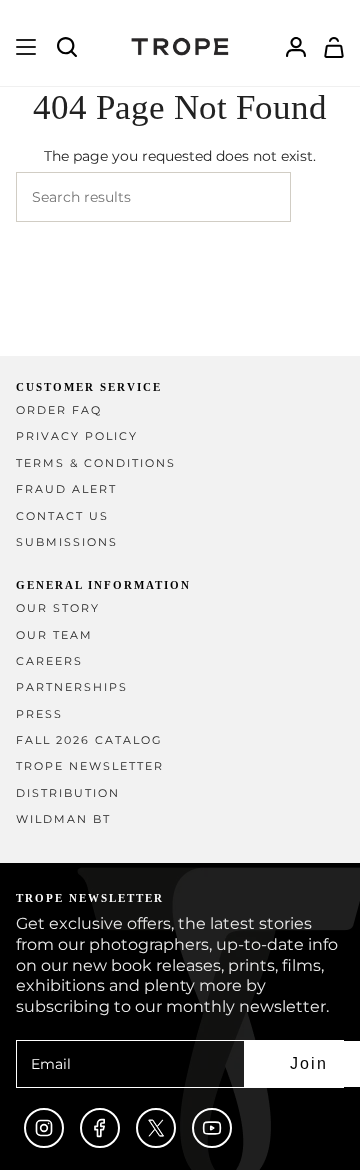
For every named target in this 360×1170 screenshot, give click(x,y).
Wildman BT (63, 819)
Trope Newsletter (90, 766)
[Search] (317, 197)
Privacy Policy (77, 436)
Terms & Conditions (96, 463)
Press (39, 714)
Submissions (67, 542)
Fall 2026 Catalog (89, 740)
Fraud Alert (66, 489)
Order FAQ (59, 410)
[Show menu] (26, 47)
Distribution (68, 793)
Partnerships (72, 687)
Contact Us (62, 516)
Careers (49, 661)
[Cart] (334, 47)
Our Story (58, 608)
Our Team (54, 635)
